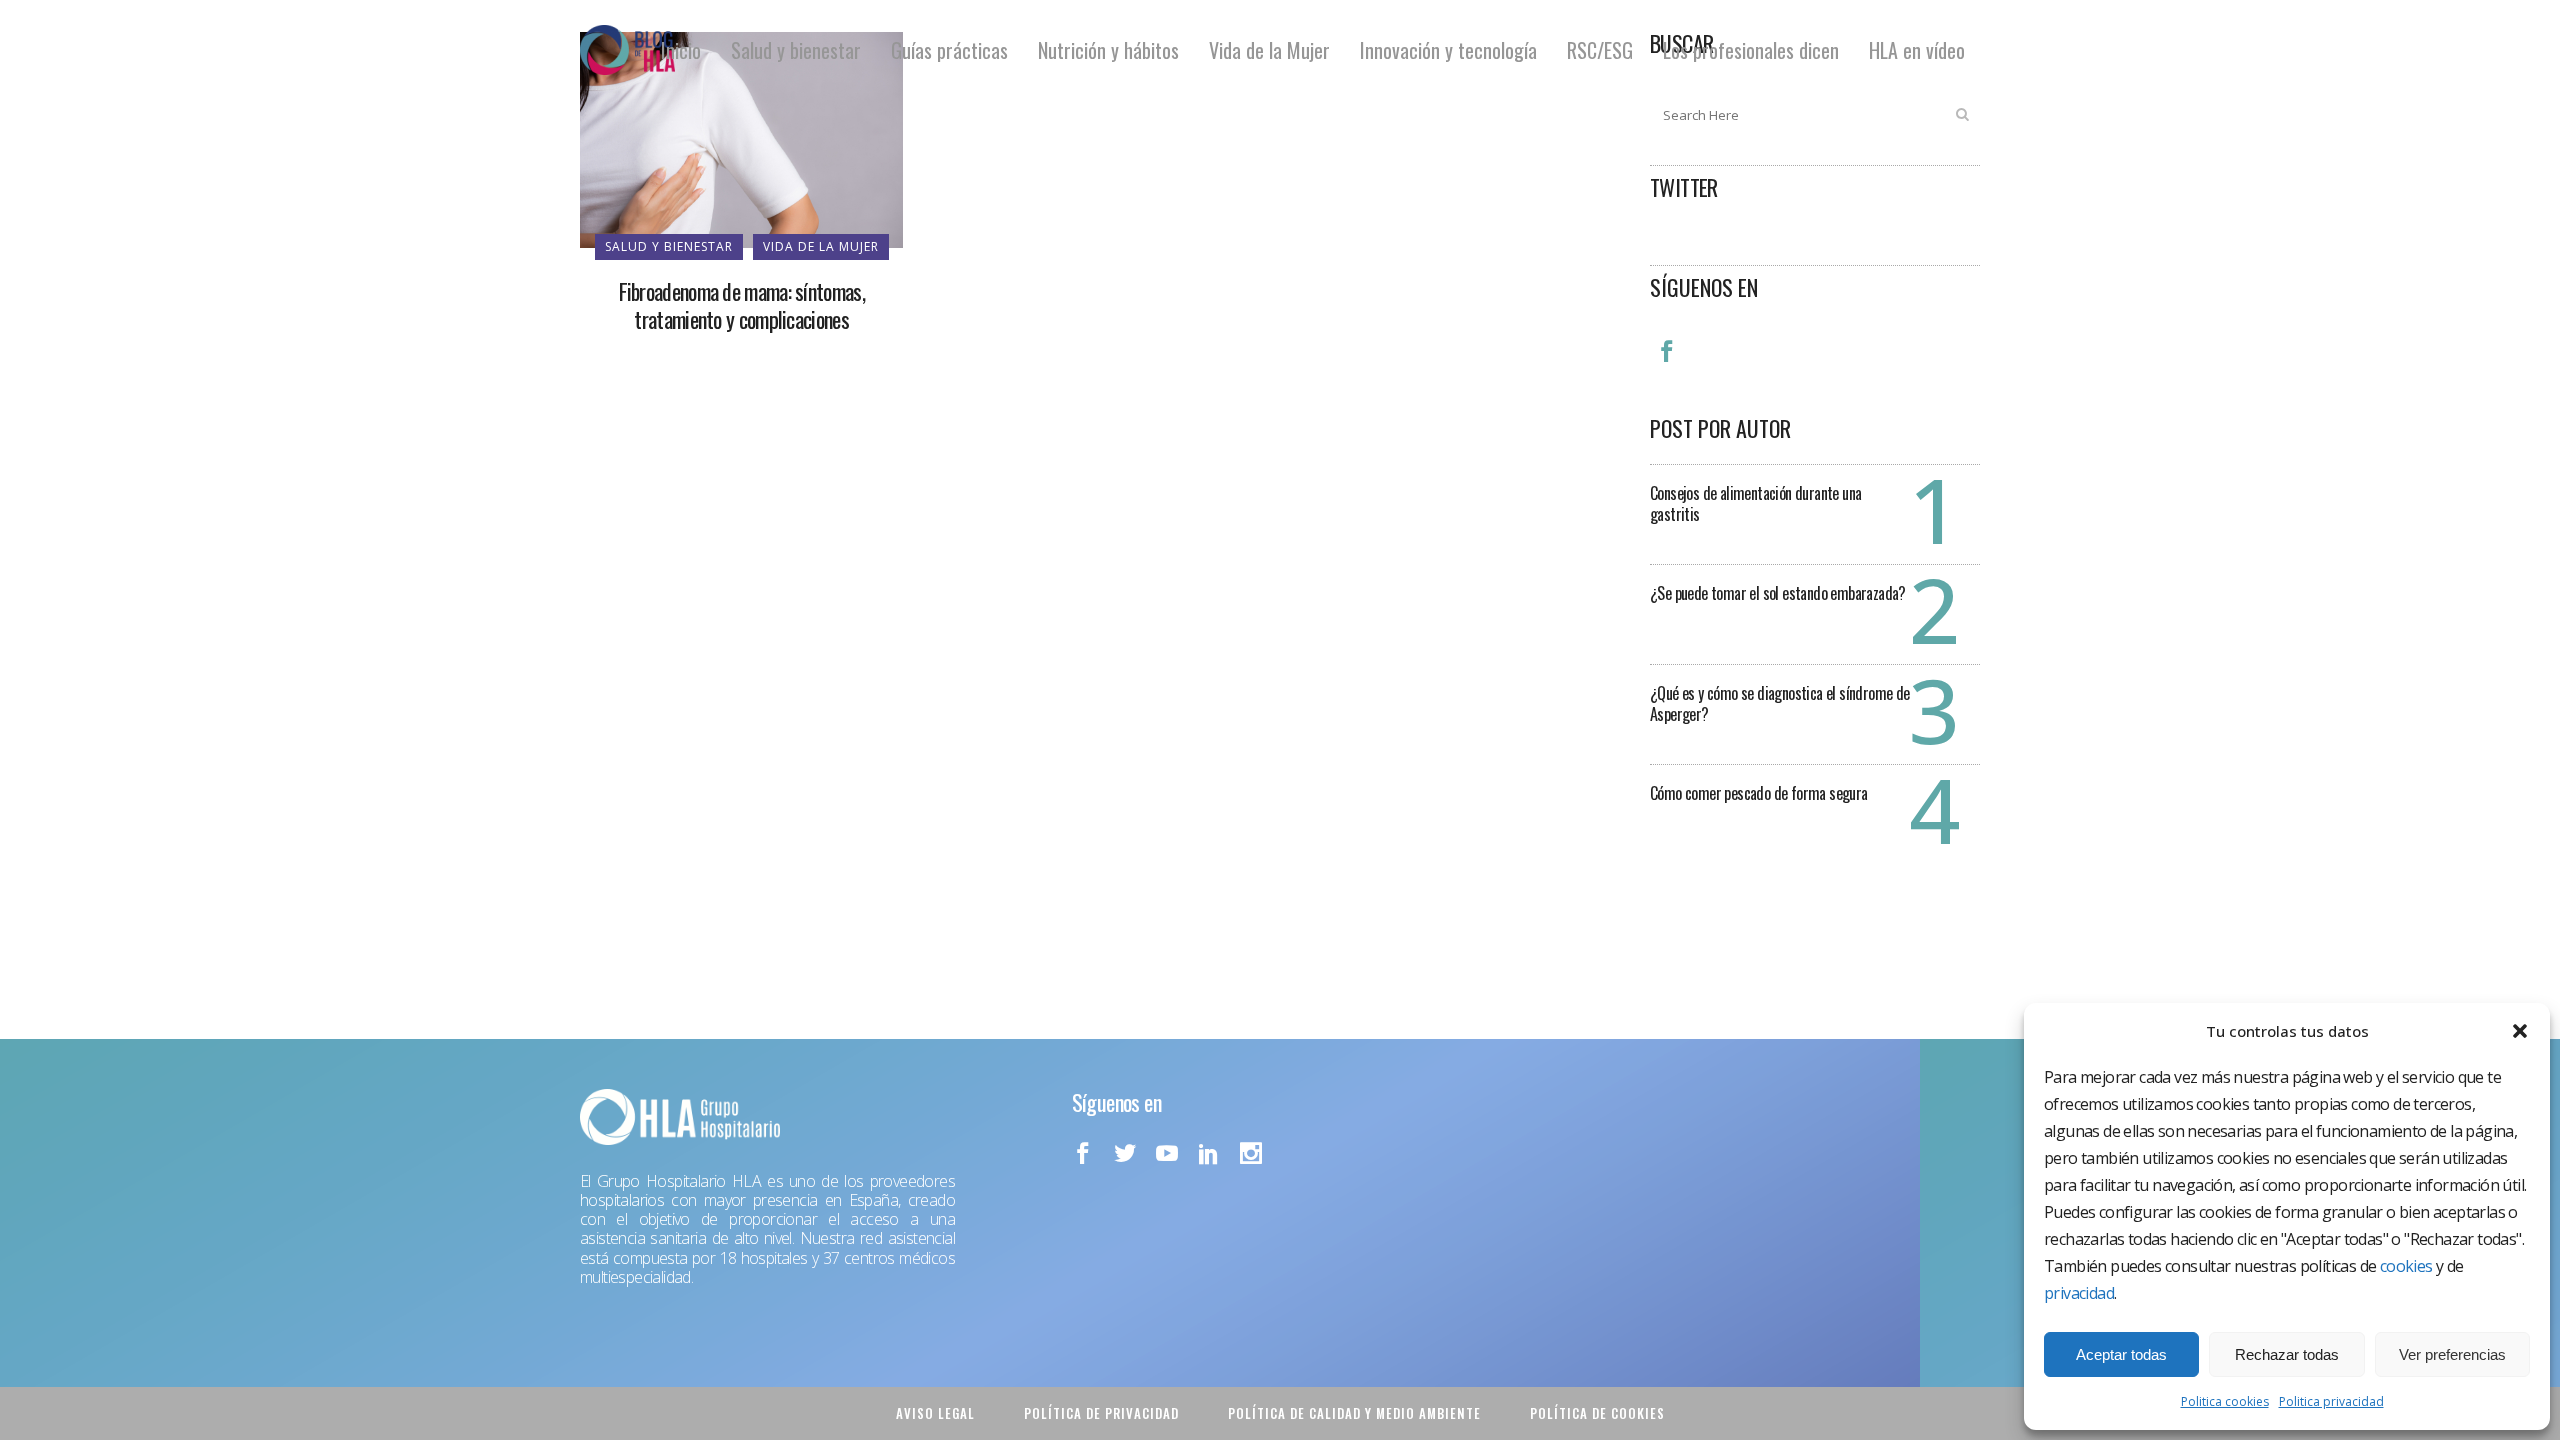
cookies (2406, 1266)
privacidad (2079, 1293)
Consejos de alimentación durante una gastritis (1755, 503)
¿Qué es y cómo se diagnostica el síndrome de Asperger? (1780, 703)
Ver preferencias (2452, 1354)
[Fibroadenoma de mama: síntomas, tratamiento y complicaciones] (741, 138)
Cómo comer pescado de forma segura (1759, 793)
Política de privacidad (1101, 1413)
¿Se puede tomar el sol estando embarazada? (1778, 593)
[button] (2520, 1031)
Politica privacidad (2331, 1401)
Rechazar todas (2287, 1354)
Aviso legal (935, 1413)
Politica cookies (2225, 1401)
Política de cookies (1597, 1413)
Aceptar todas (2121, 1354)
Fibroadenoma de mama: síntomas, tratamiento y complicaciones (742, 305)
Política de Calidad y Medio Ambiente (1354, 1413)
